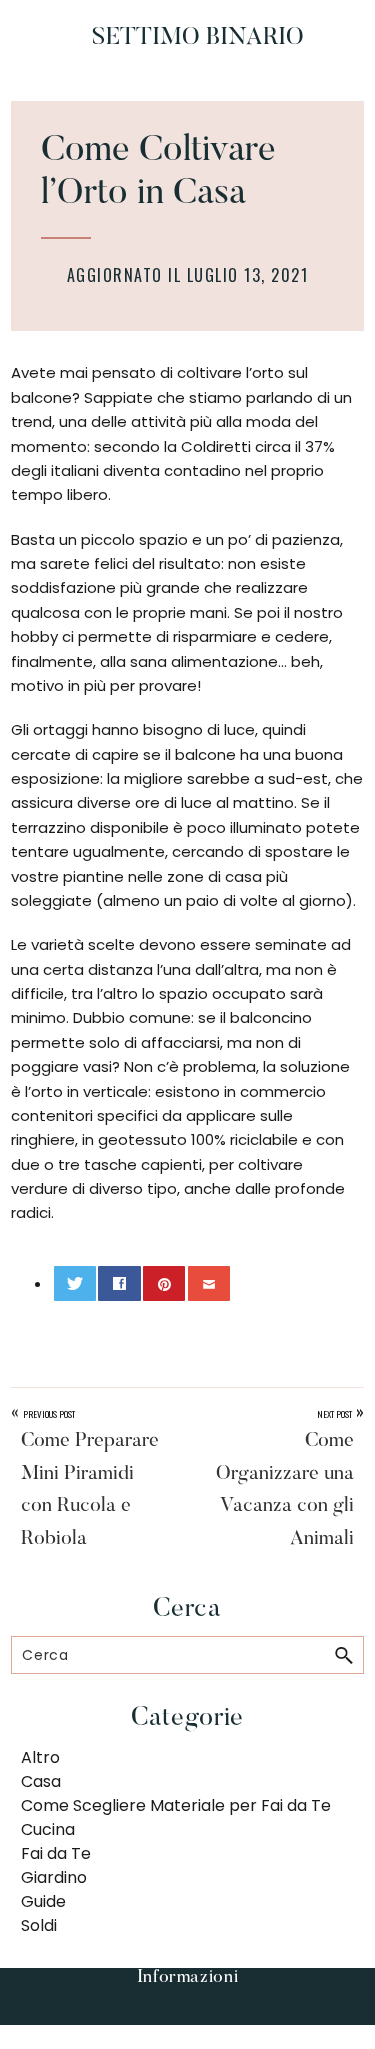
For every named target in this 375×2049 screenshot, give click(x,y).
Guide (43, 1901)
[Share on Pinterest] (164, 1283)
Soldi (39, 1925)
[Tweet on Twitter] (75, 1283)
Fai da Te (56, 1853)
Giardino (54, 1877)
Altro (40, 1757)
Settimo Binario (198, 38)
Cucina (48, 1829)
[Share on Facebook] (119, 1283)
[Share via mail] (209, 1283)
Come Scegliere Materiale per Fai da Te (176, 1805)
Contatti (188, 2011)
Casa (41, 1781)
